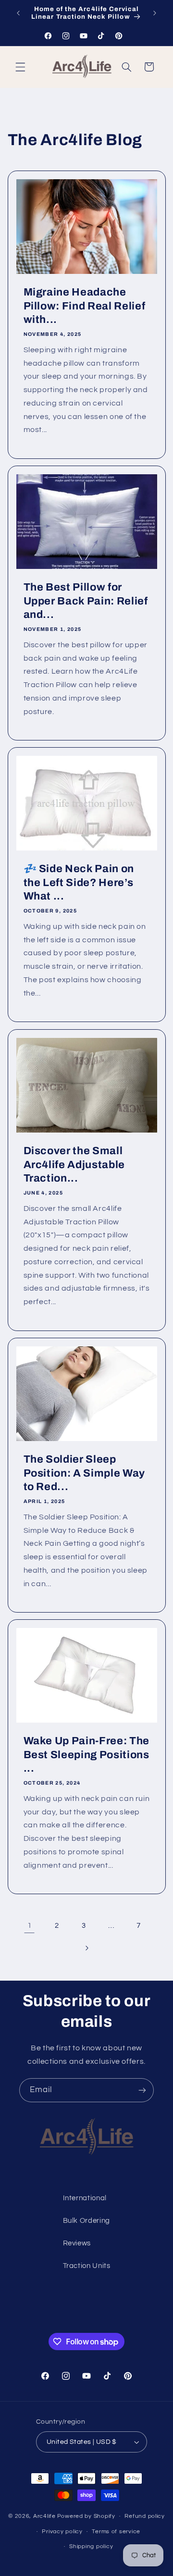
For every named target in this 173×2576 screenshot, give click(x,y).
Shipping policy (91, 2546)
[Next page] (86, 1948)
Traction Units (87, 2266)
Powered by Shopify (86, 2516)
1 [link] (30, 1925)
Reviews (77, 2243)
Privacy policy (62, 2532)
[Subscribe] (142, 2090)
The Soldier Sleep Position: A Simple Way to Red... (84, 1473)
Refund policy (145, 2516)
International (85, 2198)
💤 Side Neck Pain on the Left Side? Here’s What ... (79, 883)
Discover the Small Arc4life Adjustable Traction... (74, 1165)
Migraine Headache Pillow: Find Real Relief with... (84, 306)
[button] (20, 67)
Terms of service (116, 2532)
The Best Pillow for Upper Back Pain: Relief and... (85, 601)
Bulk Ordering (86, 2221)
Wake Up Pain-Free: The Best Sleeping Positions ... (86, 1755)
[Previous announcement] (18, 13)
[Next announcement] (155, 13)
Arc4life (44, 2516)
